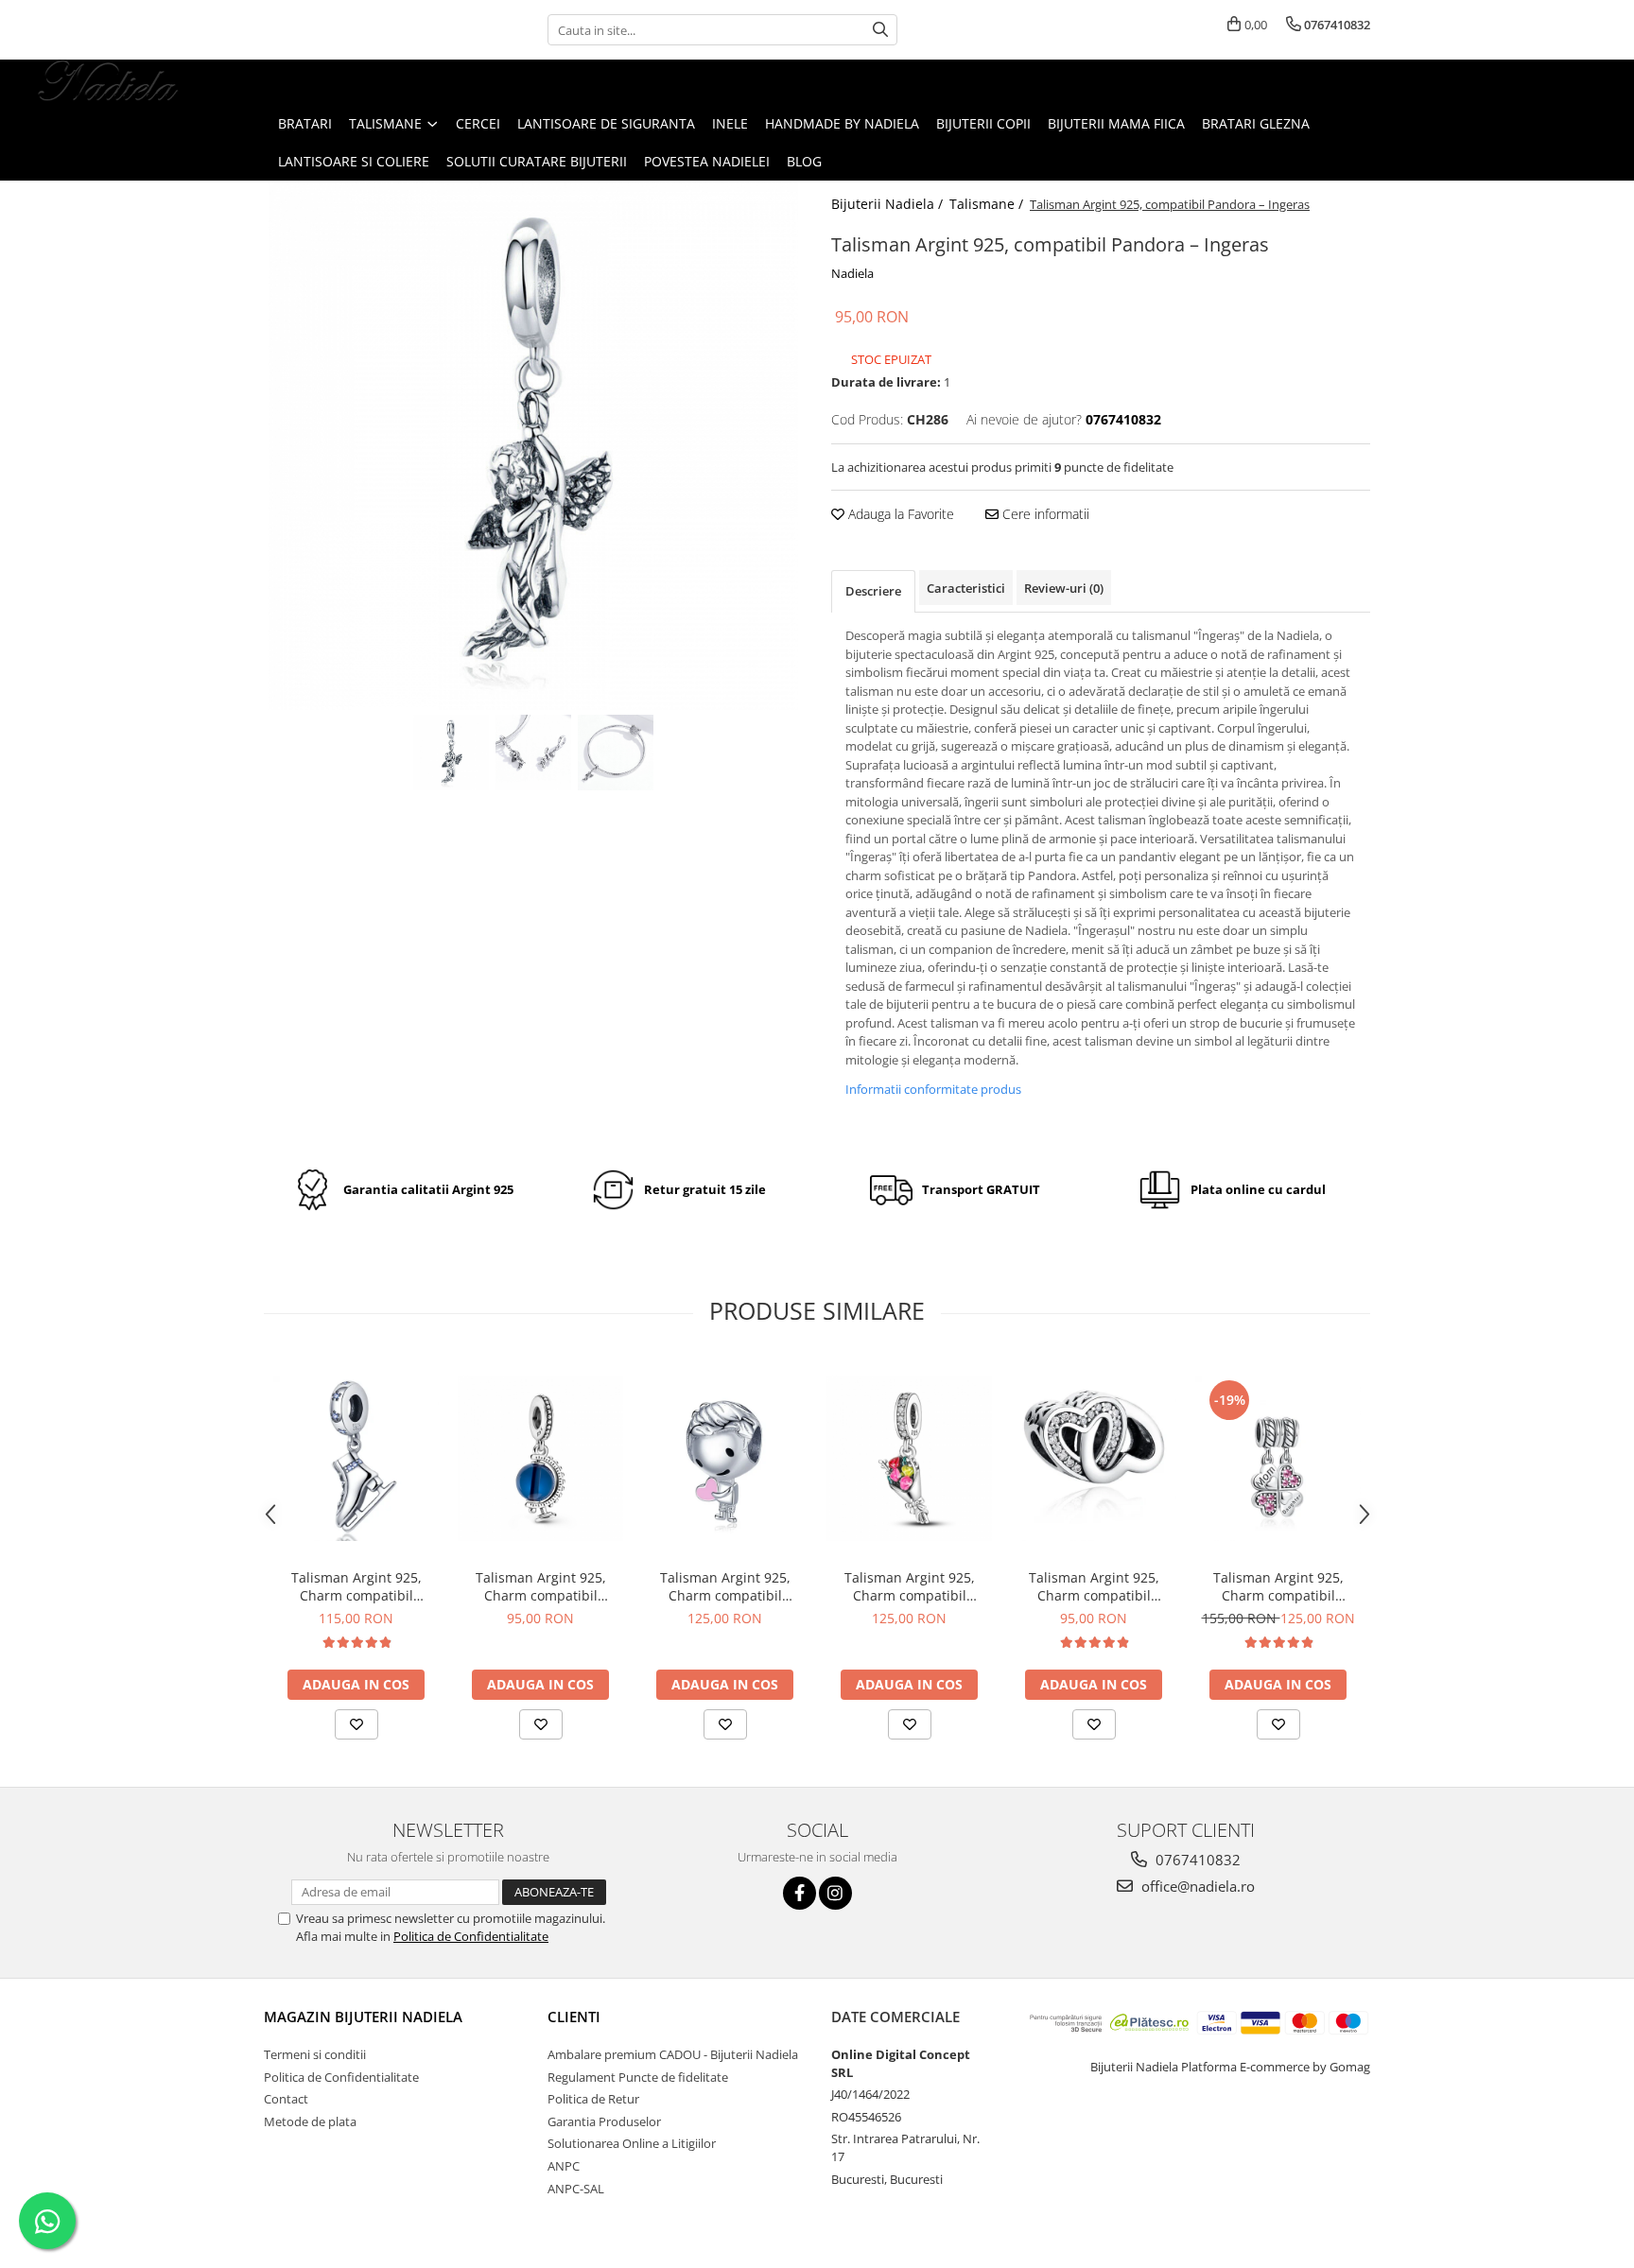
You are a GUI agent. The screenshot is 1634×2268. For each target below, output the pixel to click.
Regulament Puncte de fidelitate (638, 2077)
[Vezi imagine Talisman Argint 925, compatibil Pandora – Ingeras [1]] (534, 753)
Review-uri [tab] (1064, 588)
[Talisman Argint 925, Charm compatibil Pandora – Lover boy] (725, 1458)
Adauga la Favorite (899, 514)
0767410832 (1196, 1860)
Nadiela (852, 273)
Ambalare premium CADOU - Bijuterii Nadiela (673, 2054)
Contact (286, 2099)
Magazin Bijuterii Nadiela (363, 2017)
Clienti (574, 2017)
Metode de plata (310, 2121)
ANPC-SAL (576, 2189)
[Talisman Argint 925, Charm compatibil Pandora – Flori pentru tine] (909, 1458)
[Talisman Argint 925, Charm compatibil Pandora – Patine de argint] (356, 1458)
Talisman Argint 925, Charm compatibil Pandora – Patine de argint (356, 1586)
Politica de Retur (593, 2099)
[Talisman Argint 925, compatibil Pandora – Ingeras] (533, 445)
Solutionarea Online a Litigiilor (632, 2143)
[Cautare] (880, 30)
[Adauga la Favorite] (356, 1724)
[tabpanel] (533, 445)
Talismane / (988, 204)
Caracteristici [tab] (966, 588)
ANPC (564, 2166)
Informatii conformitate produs (933, 1089)
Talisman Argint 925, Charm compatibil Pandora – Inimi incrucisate (1094, 1586)
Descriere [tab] (873, 591)
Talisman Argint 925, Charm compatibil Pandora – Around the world (540, 1586)
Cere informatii (1044, 514)
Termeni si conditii (315, 2054)
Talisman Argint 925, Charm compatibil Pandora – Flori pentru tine (910, 1586)
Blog (804, 161)
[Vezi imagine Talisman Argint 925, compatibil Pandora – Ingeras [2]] (616, 753)
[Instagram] (835, 1893)
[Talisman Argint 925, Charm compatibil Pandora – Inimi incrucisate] (1094, 1458)
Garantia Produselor (604, 2121)
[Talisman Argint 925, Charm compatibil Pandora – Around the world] (540, 1458)
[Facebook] (800, 1893)
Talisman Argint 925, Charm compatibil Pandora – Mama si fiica (1278, 1586)
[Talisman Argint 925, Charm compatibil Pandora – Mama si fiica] (1278, 1458)
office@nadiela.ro (1196, 1886)
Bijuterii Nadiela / (889, 204)
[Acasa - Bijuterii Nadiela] (109, 82)
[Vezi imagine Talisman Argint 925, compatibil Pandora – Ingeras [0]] (452, 753)
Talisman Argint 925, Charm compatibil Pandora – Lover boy (725, 1586)
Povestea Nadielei (707, 161)
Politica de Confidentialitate (471, 1936)
